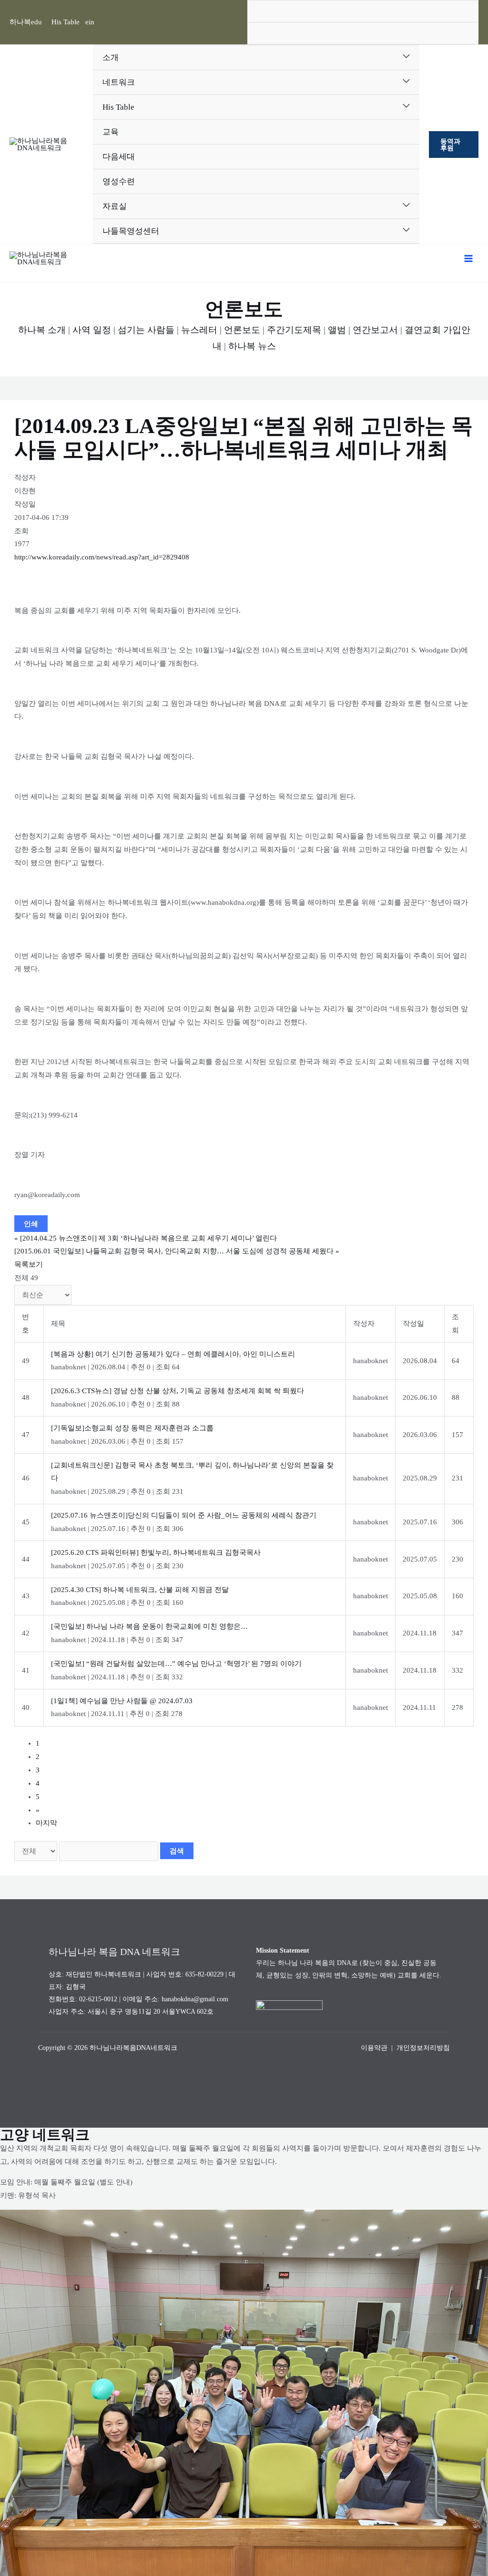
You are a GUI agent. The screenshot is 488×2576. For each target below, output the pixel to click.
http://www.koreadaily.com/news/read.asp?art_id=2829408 (102, 557)
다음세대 (119, 157)
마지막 (46, 1823)
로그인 (268, 11)
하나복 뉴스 (252, 346)
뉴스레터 (199, 330)
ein (90, 22)
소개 (111, 57)
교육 (111, 132)
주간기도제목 (294, 330)
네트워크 (119, 82)
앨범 (337, 330)
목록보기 (29, 1264)
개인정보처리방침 (423, 2048)
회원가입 (271, 33)
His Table (66, 22)
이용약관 (374, 2048)
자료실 (115, 206)
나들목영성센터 (131, 231)
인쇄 (31, 1224)
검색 (177, 1851)
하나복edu (26, 22)
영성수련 (119, 181)
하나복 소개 (42, 330)
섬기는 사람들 (146, 330)
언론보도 (242, 330)
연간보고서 (375, 330)
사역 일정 (92, 330)
